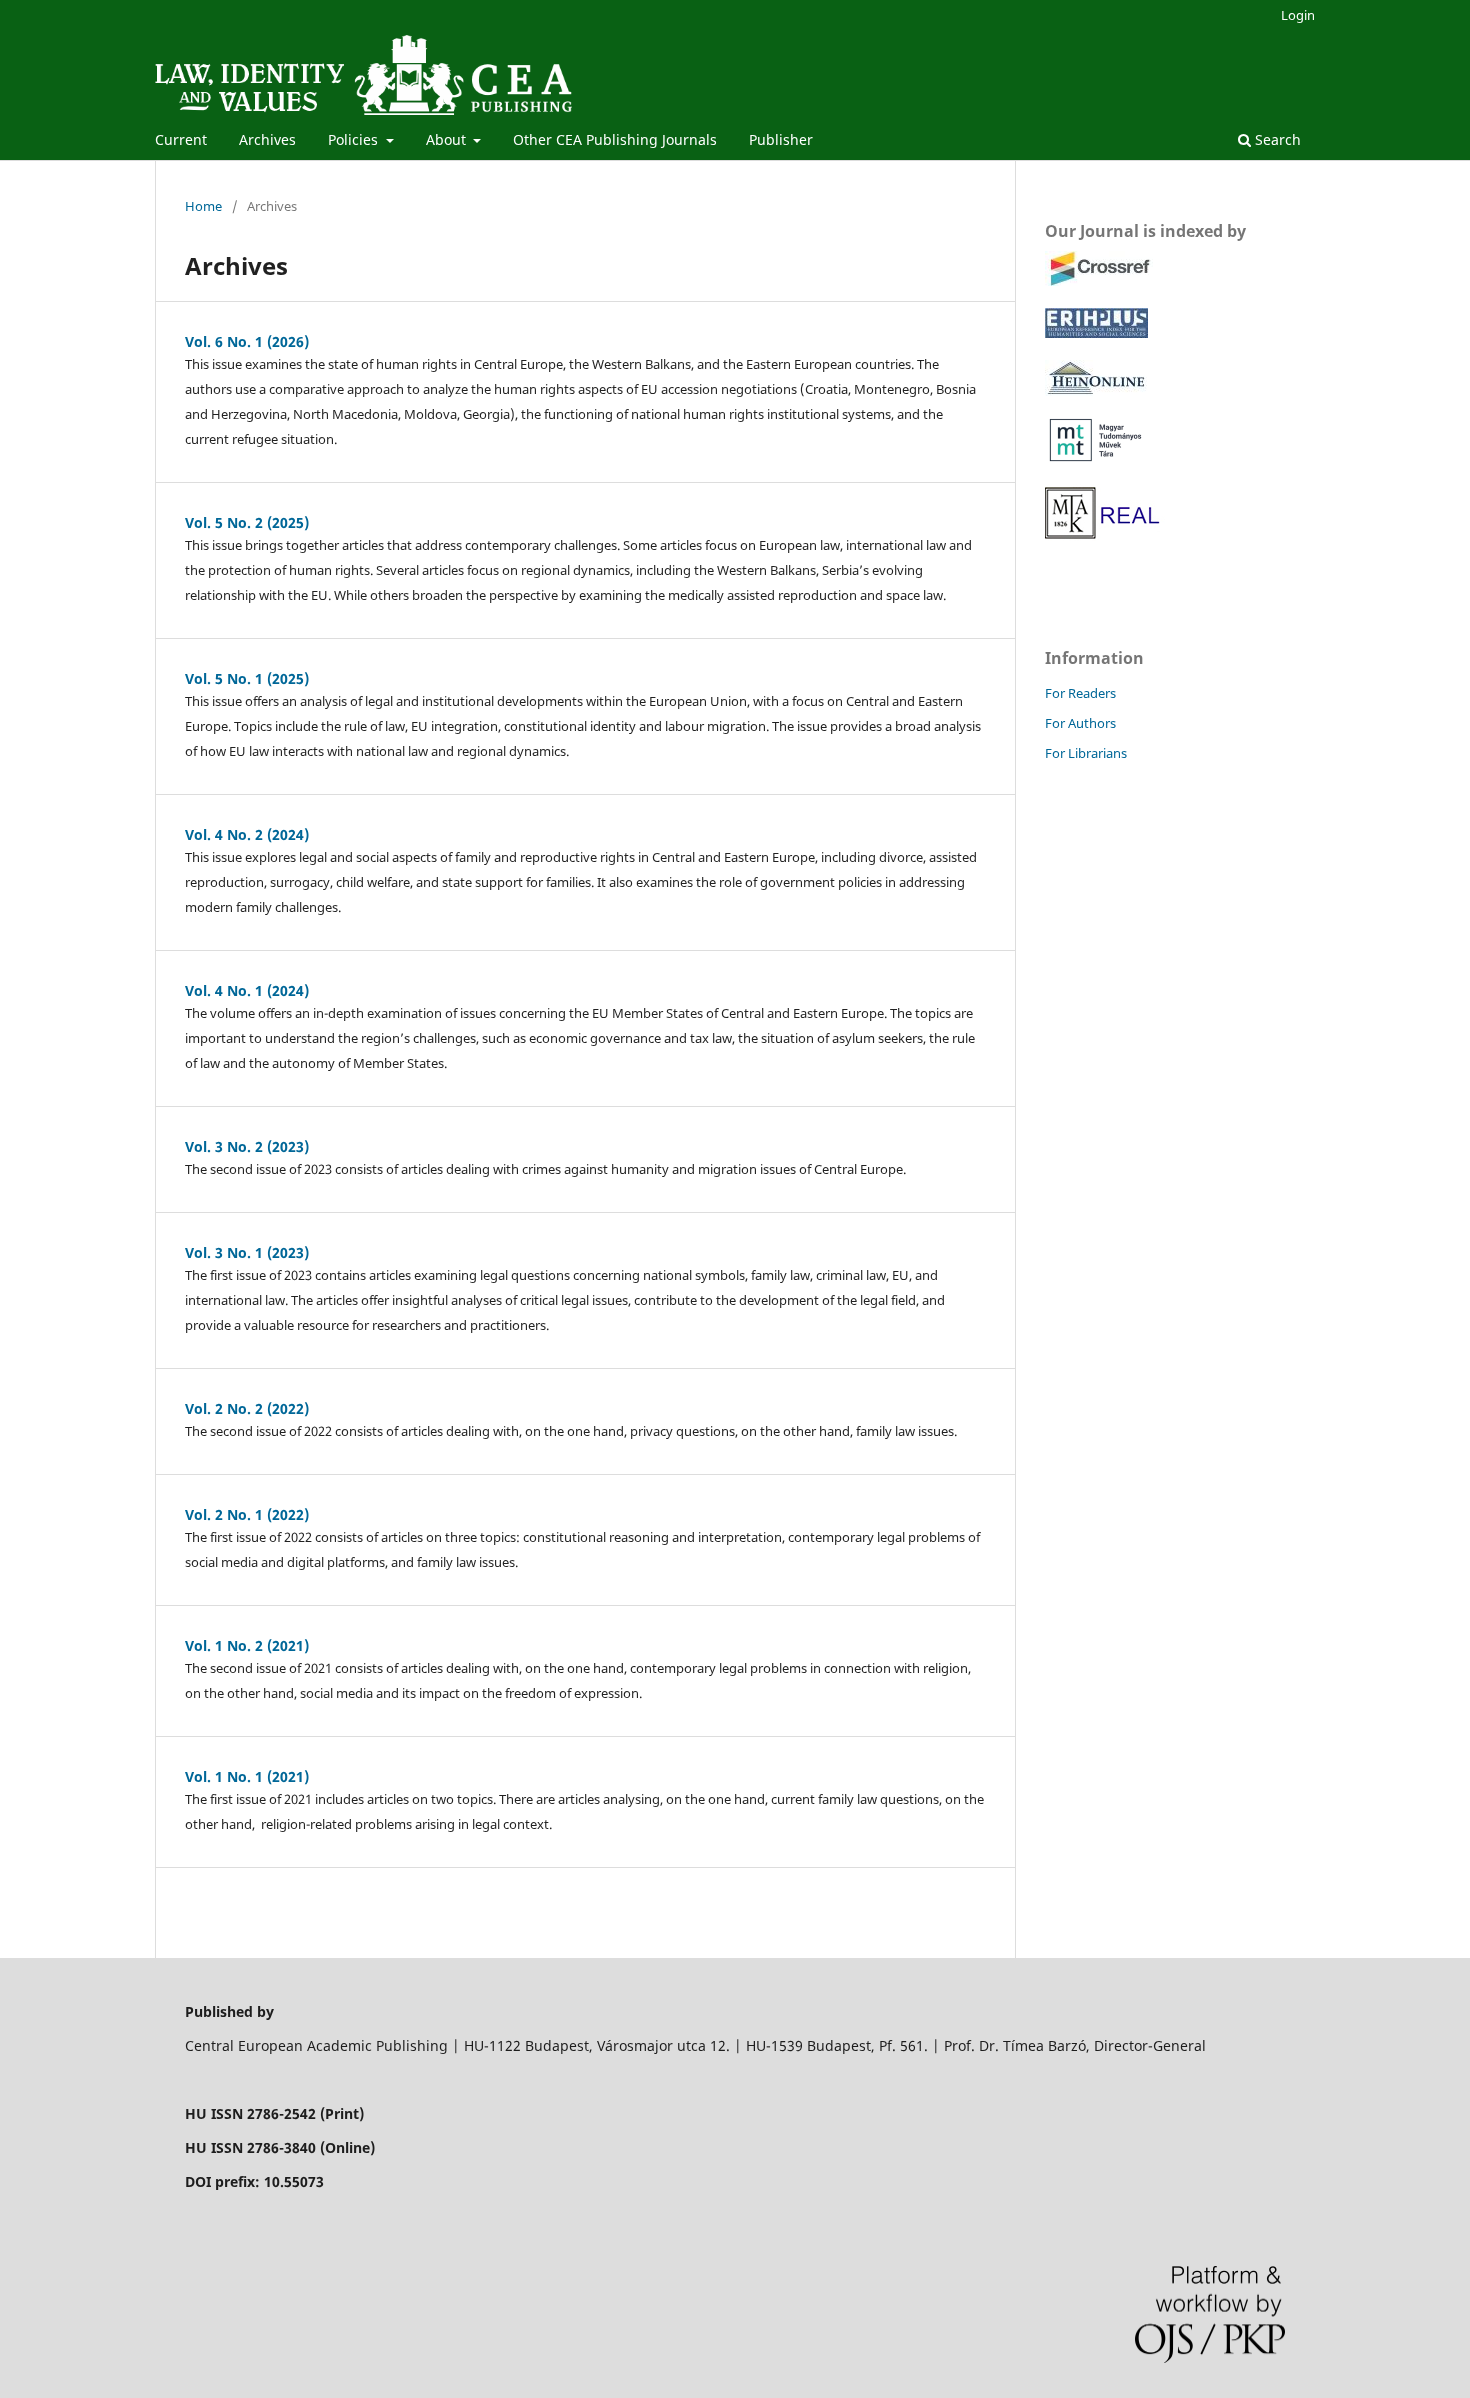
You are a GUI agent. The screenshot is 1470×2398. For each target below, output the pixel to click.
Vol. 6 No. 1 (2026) (247, 341)
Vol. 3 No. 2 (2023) (247, 1146)
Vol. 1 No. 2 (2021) (247, 1645)
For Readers (1080, 693)
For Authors (1080, 723)
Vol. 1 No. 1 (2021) (247, 1776)
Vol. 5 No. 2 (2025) (247, 522)
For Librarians (1086, 753)
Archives (267, 139)
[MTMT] (1097, 456)
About (448, 139)
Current (181, 139)
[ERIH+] (1096, 332)
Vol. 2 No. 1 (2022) (247, 1514)
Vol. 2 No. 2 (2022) (247, 1408)
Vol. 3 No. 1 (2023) (247, 1252)
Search (1276, 139)
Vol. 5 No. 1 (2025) (247, 678)
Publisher (781, 139)
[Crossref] (1099, 280)
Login (1298, 15)
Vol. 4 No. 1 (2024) (247, 990)
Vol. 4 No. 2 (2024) (247, 834)
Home (203, 206)
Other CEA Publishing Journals (615, 139)
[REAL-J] (1105, 535)
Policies (355, 139)
